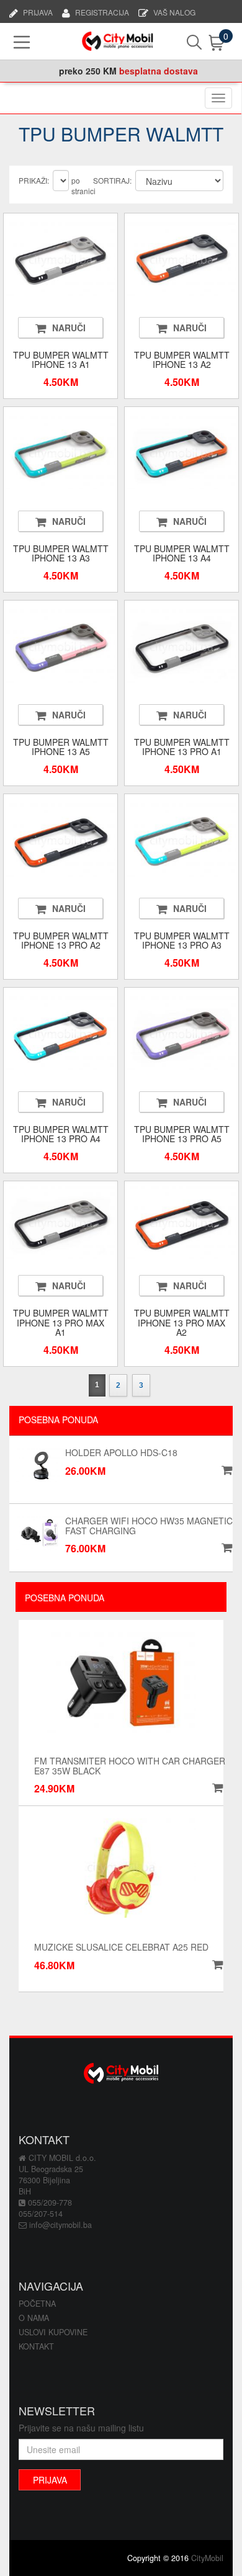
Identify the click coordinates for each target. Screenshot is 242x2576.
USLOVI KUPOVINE (53, 2332)
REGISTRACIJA (102, 11)
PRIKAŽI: (34, 180)
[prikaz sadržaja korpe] (206, 43)
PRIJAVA (38, 11)
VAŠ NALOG (174, 11)
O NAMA (34, 2318)
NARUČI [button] (69, 328)
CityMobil (207, 2558)
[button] (216, 1788)
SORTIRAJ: (112, 180)
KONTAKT (36, 2346)
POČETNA (37, 2304)
